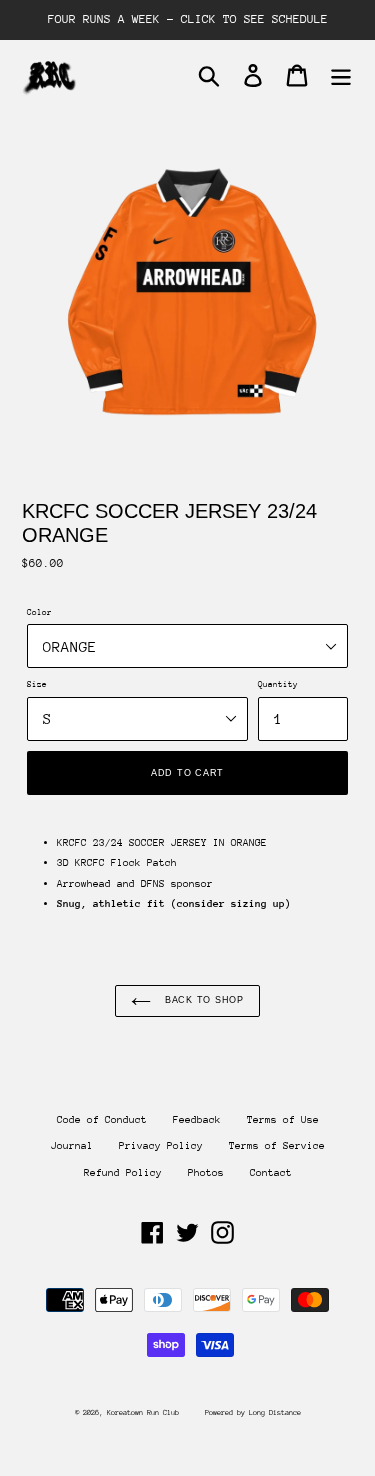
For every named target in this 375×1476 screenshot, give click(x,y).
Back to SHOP (202, 1000)
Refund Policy (123, 1173)
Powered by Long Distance (253, 1412)
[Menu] (341, 75)
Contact (271, 1173)
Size (37, 684)
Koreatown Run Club (143, 1412)
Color (39, 612)
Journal (72, 1146)
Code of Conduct (102, 1120)
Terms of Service (277, 1146)
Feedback (197, 1120)
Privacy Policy (161, 1146)
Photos (206, 1173)
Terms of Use (283, 1120)
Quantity (278, 684)
